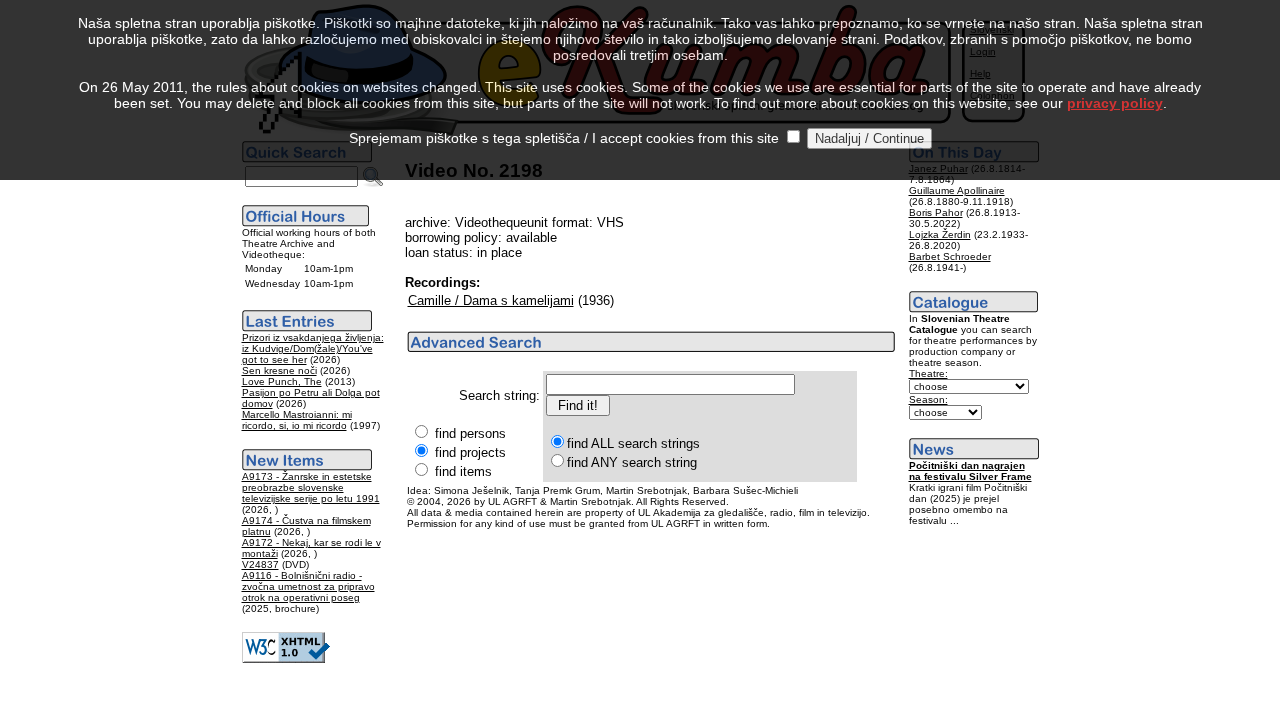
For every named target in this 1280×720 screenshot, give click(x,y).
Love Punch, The (282, 381)
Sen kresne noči (279, 370)
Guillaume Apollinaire (957, 190)
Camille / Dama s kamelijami (491, 300)
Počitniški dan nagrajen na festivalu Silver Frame (970, 471)
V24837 (260, 564)
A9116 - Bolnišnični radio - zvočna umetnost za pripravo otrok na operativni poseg (308, 586)
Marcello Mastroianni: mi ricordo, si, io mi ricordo (297, 420)
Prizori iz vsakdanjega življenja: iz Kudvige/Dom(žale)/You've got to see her (313, 348)
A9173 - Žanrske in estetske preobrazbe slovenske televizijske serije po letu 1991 (311, 487)
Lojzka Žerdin (940, 234)
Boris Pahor (936, 212)
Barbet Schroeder (950, 256)
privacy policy (1115, 103)
